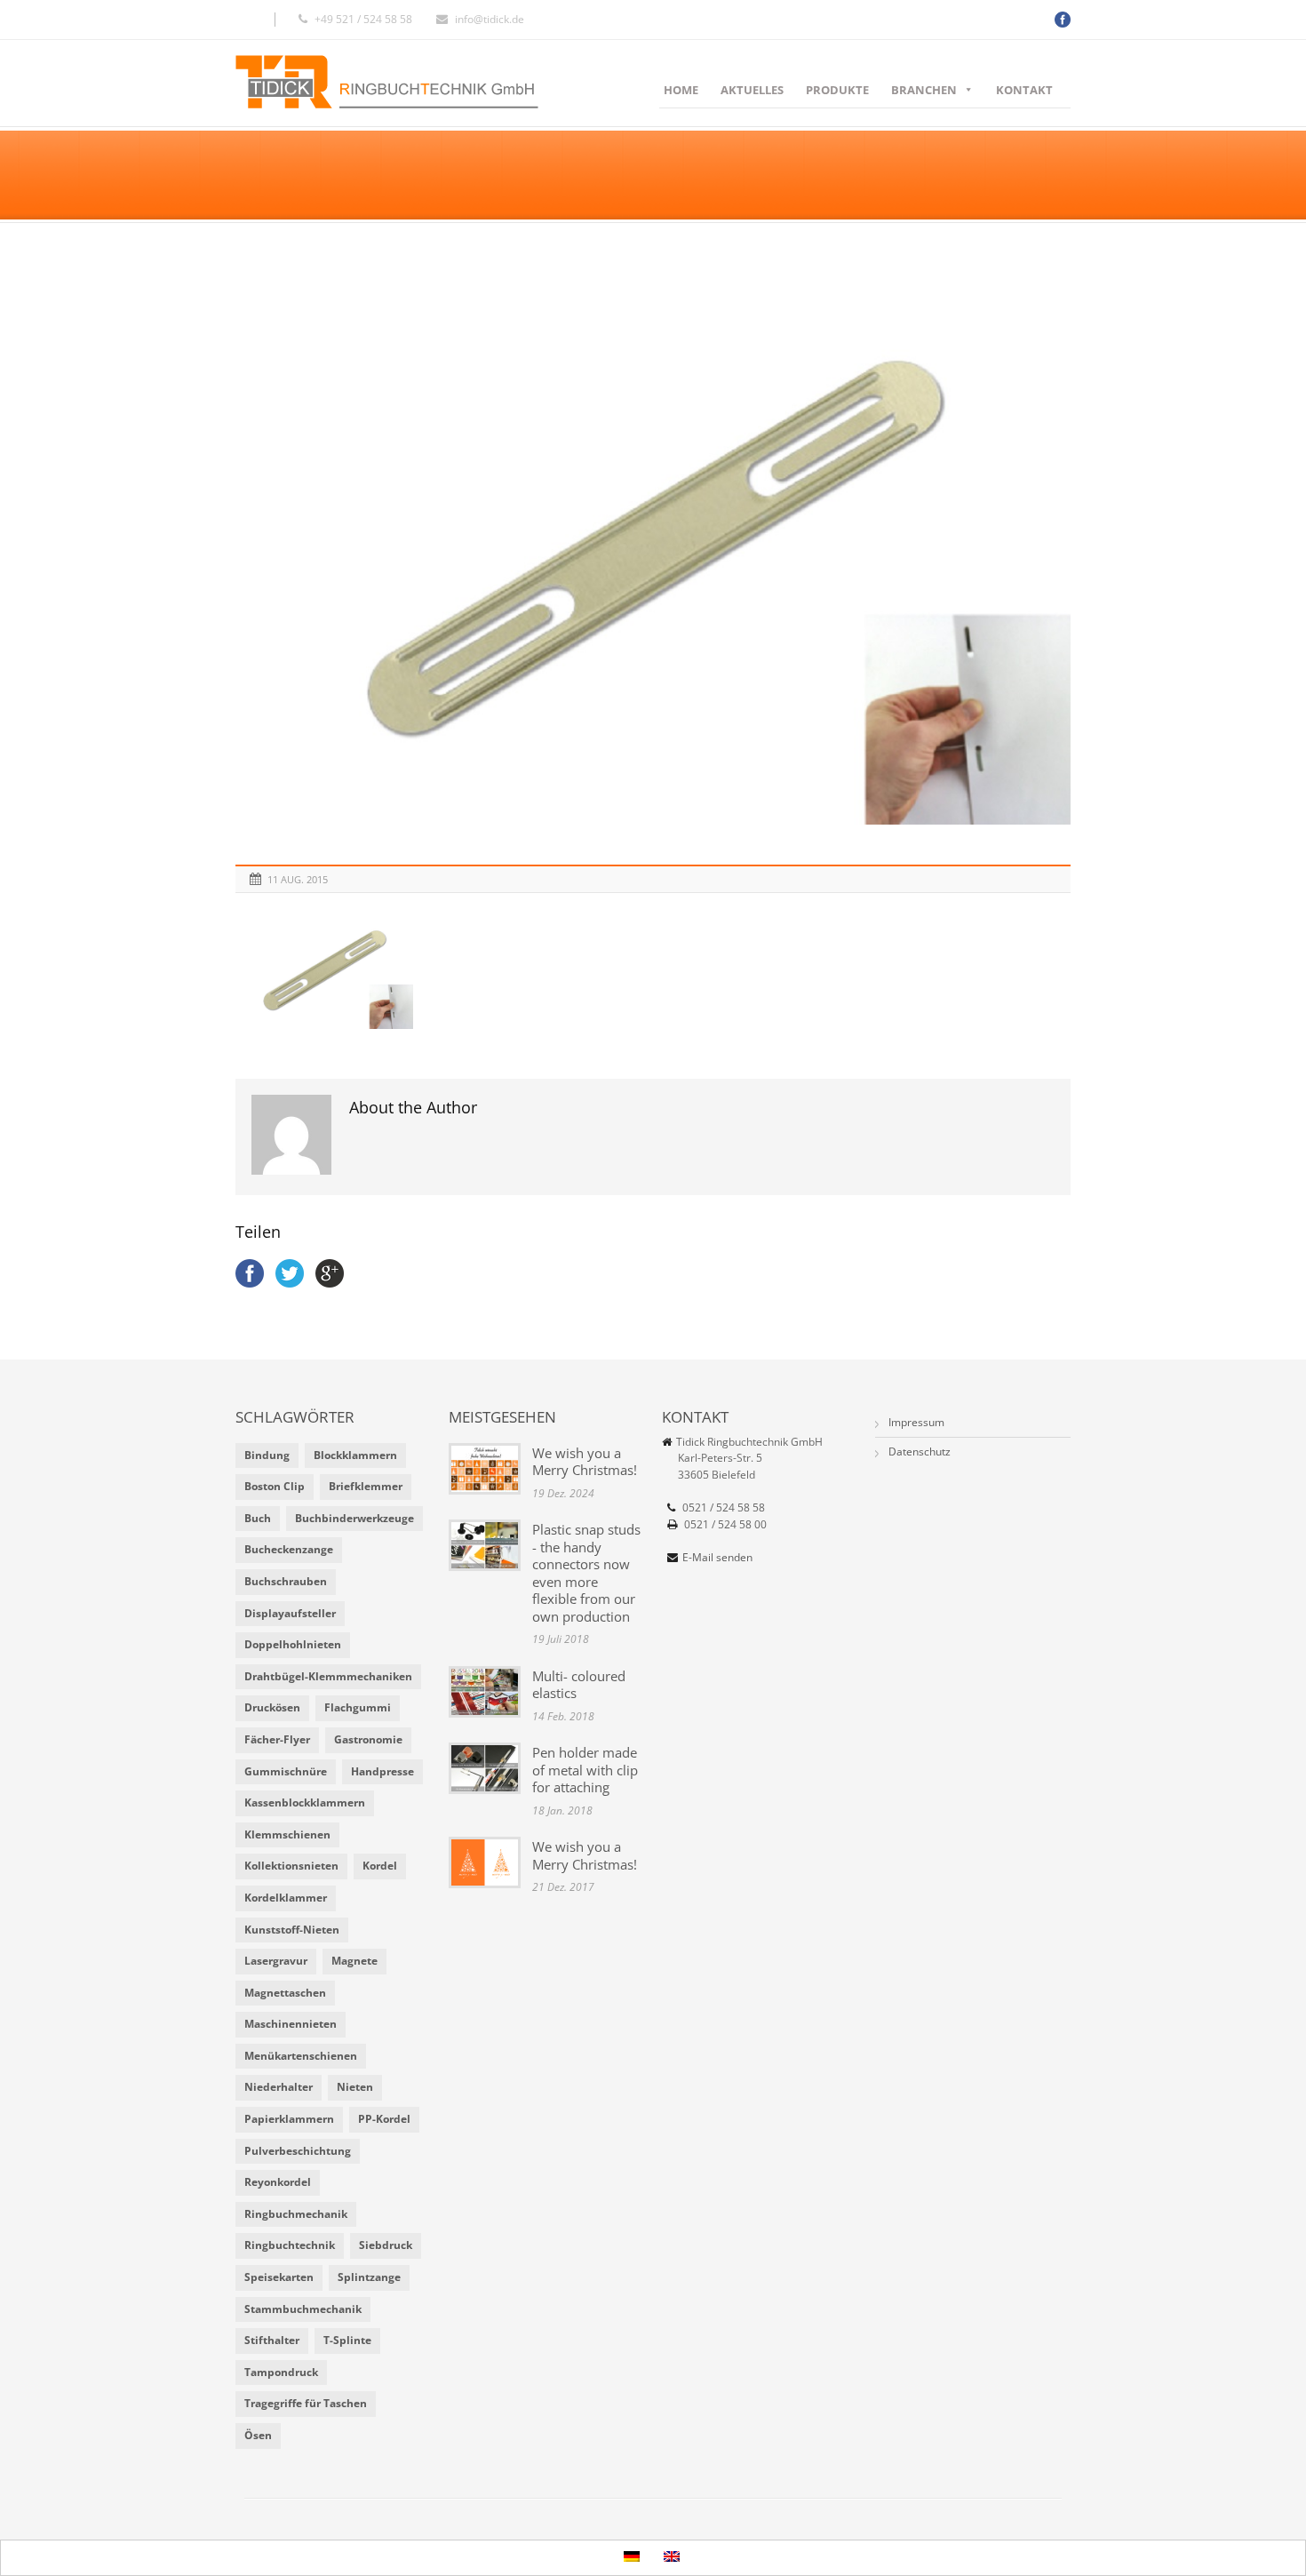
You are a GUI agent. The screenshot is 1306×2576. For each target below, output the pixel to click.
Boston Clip (275, 1486)
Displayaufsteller (290, 1613)
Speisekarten (279, 2277)
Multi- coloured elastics (579, 1685)
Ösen (258, 2435)
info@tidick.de (490, 19)
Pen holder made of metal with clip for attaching (585, 1770)
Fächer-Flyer (277, 1739)
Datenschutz (920, 1451)
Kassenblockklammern (305, 1802)
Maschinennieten (291, 2024)
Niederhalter (279, 2087)
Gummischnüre (286, 1771)
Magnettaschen (285, 1993)
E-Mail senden (717, 1557)
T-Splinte (347, 2340)
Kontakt (1024, 90)
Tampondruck (281, 2372)
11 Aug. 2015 (298, 879)
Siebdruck (386, 2245)
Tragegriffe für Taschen (306, 2403)
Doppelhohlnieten (293, 1644)
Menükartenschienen (301, 2056)
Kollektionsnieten (291, 1866)
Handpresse (382, 1771)
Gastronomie (368, 1739)
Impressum (916, 1422)
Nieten (355, 2087)
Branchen (924, 90)
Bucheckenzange (289, 1549)
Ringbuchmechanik (296, 2214)
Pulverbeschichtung (298, 2151)
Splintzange (369, 2277)
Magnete (354, 1961)
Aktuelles (752, 90)
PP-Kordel (384, 2119)
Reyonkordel (278, 2182)
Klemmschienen (287, 1834)
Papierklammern (289, 2119)
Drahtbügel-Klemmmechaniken (328, 1676)
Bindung (267, 1455)
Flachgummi (358, 1707)
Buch (258, 1518)
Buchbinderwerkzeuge (354, 1518)
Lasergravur (276, 1961)
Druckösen (272, 1707)
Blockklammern (355, 1455)
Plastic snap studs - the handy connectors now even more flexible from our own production (586, 1573)
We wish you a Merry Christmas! (585, 1462)
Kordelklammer (286, 1898)
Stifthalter (272, 2340)
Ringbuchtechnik (290, 2245)
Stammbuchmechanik (303, 2309)
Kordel (380, 1866)
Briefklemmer (366, 1486)
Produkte (837, 90)
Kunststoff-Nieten (292, 1930)
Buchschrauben (286, 1581)
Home (681, 90)
